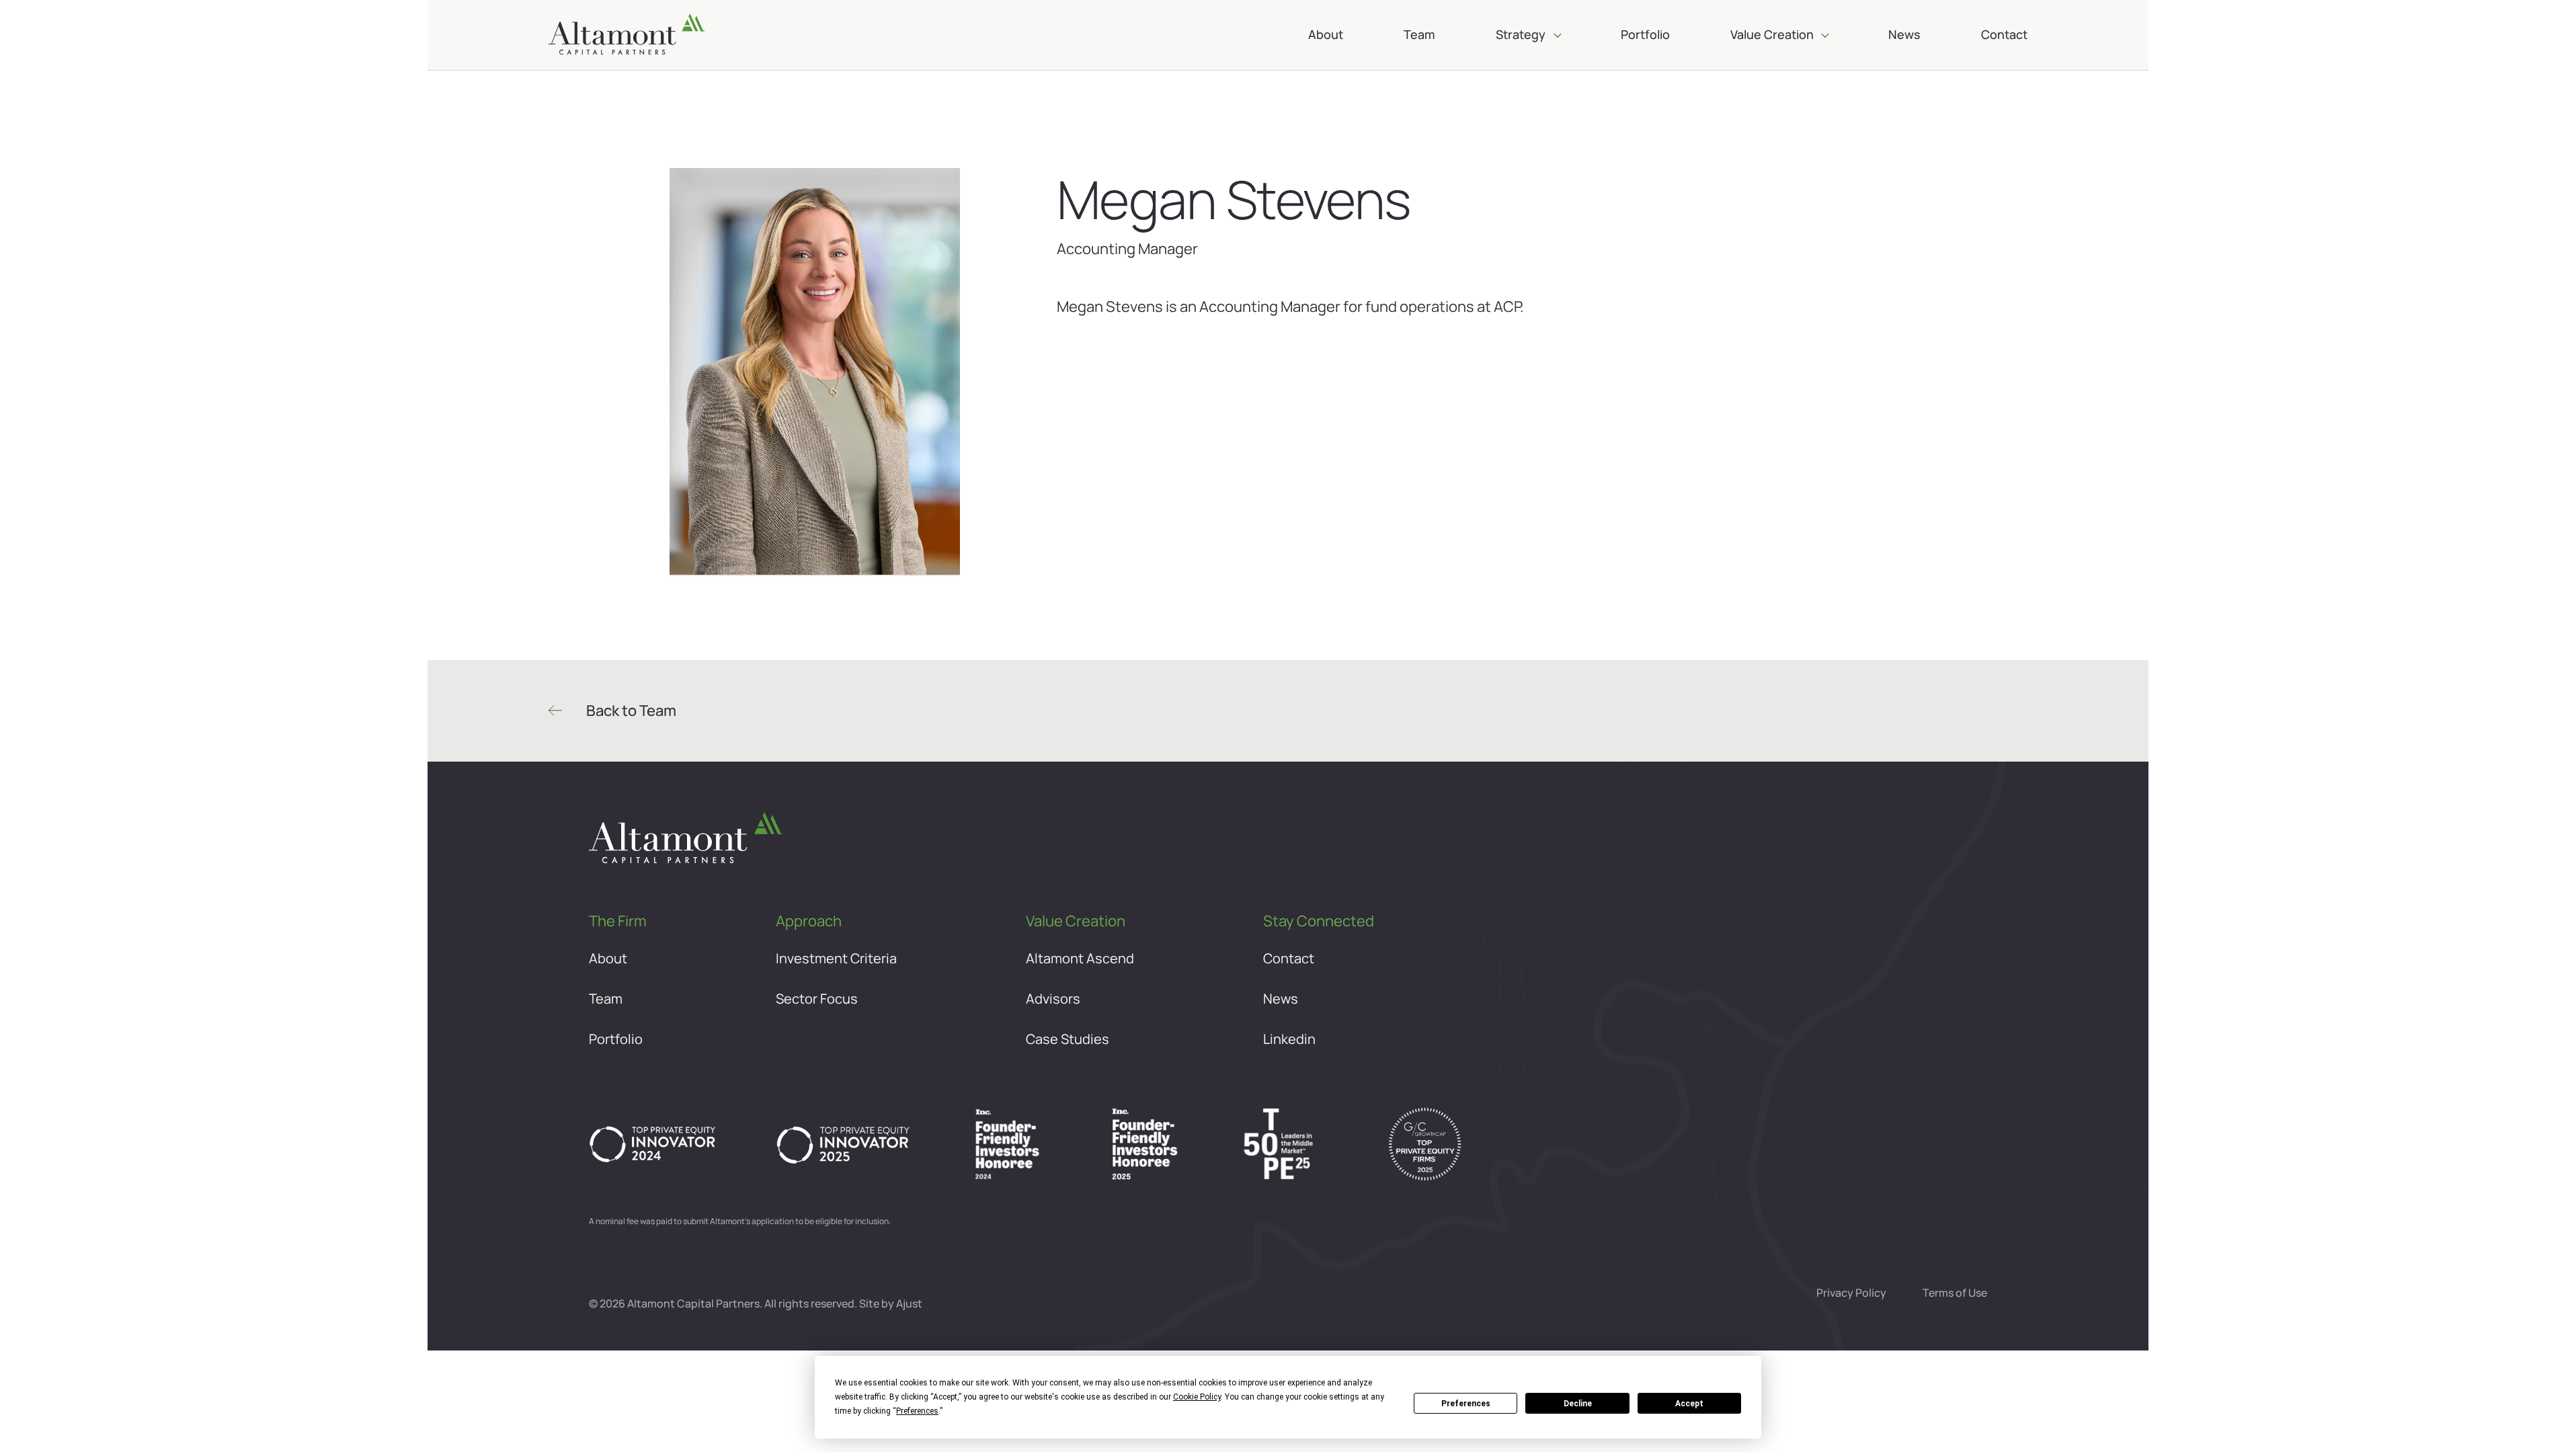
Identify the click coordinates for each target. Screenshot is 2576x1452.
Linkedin (1289, 1039)
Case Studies (1068, 1039)
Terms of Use (1955, 1293)
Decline (1578, 1404)
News (1904, 34)
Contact (2004, 34)
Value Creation (1772, 34)
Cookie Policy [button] (1197, 1397)
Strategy (1521, 34)
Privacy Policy (1851, 1293)
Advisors (1053, 999)
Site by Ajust (891, 1304)
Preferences (1466, 1404)
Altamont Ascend (1080, 959)
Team (1419, 34)
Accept (1689, 1404)
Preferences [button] (917, 1411)
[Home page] (627, 35)
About (1326, 34)
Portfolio (1645, 34)
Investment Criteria (836, 959)
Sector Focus (817, 999)
